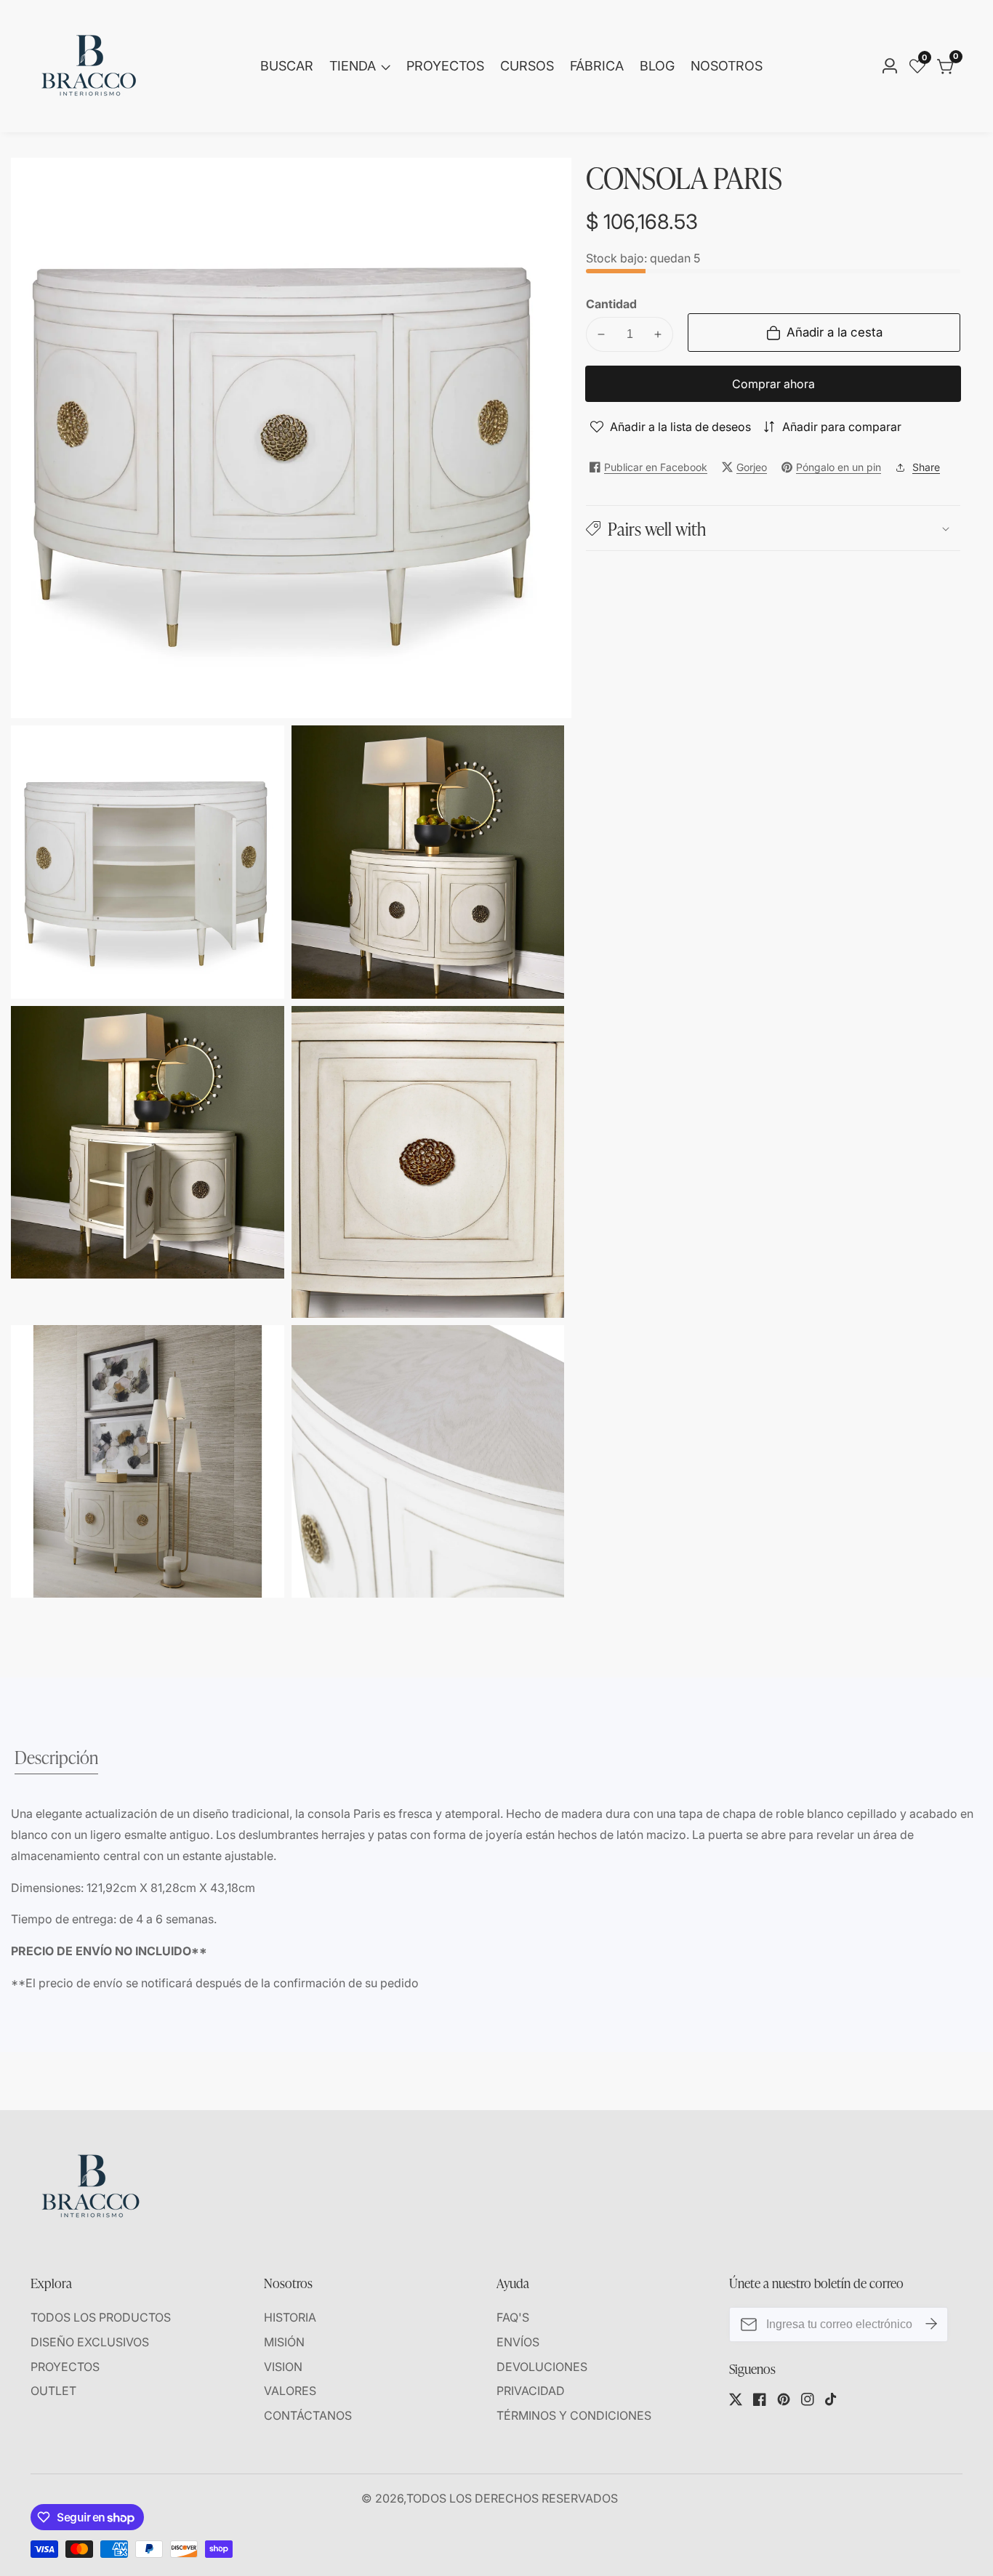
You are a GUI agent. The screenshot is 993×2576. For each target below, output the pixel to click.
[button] (773, 528)
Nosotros (727, 66)
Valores (290, 2391)
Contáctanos (308, 2415)
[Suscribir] (931, 2325)
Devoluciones (542, 2367)
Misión (284, 2342)
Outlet (53, 2391)
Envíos (518, 2342)
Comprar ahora (773, 384)
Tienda (353, 66)
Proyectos (445, 66)
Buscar (287, 66)
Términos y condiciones (574, 2415)
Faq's (513, 2317)
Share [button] (926, 467)
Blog (657, 66)
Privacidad (531, 2391)
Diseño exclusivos (90, 2342)
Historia (290, 2317)
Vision (283, 2367)
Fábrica (597, 66)
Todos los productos (101, 2317)
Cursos (527, 66)
